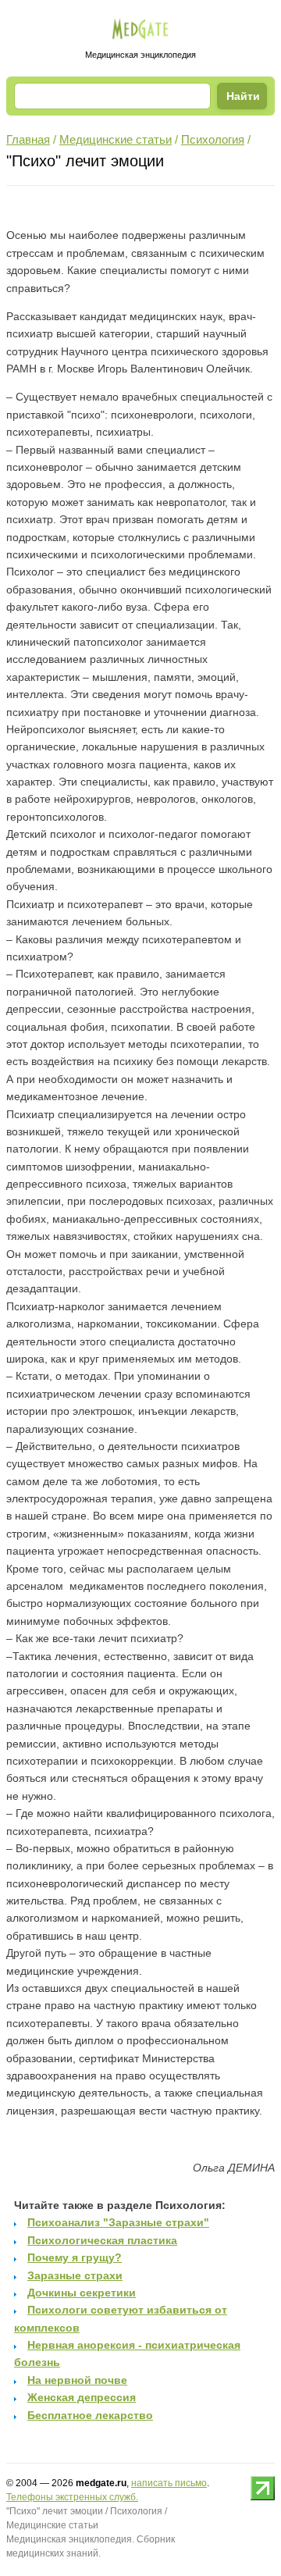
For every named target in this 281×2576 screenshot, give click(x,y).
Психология (213, 139)
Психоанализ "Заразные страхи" (118, 2222)
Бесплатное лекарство (90, 2415)
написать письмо (169, 2483)
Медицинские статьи (116, 139)
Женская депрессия (82, 2397)
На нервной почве (77, 2380)
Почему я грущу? (75, 2257)
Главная (28, 139)
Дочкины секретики (82, 2293)
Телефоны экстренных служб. (72, 2497)
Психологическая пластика (102, 2240)
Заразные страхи (75, 2275)
